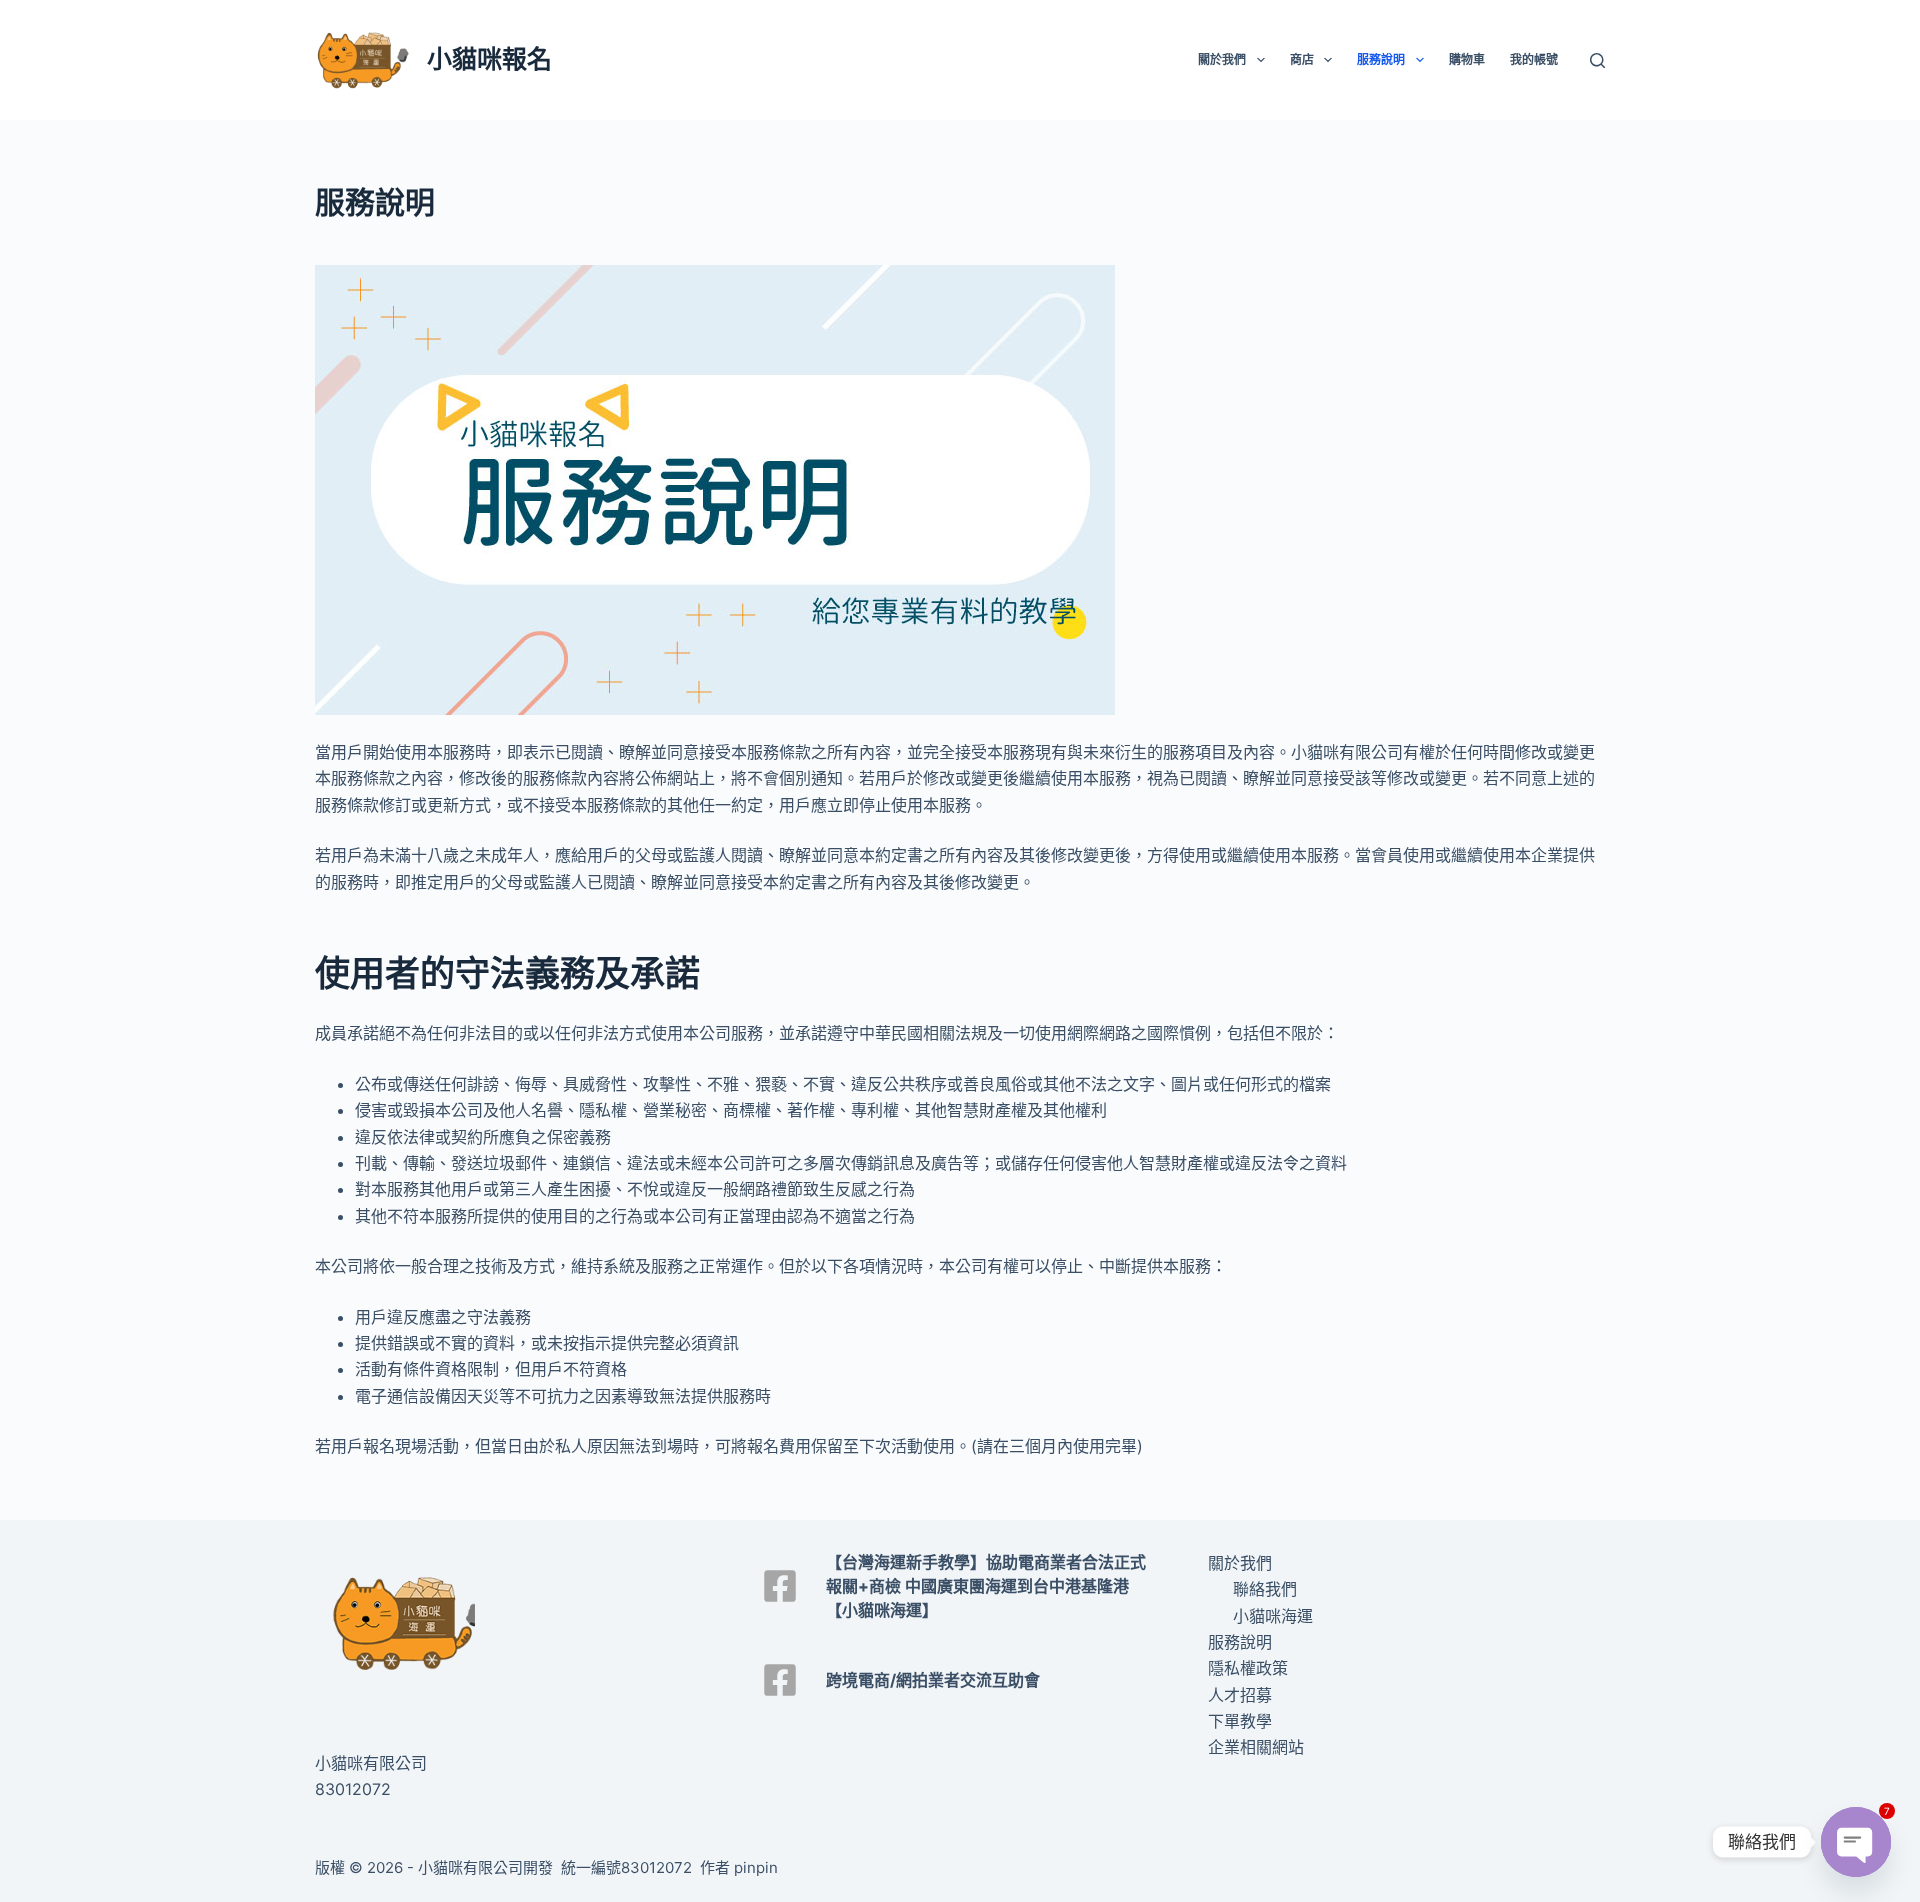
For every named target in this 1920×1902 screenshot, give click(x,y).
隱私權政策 (1248, 1668)
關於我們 (1222, 59)
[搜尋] (1597, 60)
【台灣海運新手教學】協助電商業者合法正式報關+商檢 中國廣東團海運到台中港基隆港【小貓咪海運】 (986, 1586)
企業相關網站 (1256, 1747)
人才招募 (1240, 1695)
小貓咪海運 (1273, 1616)
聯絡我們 (1265, 1589)
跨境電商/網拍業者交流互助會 (933, 1680)
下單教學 (1240, 1721)
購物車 (1467, 59)
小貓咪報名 (489, 59)
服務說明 (1381, 59)
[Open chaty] (1856, 1842)
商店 (1302, 59)
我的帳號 (1534, 59)
